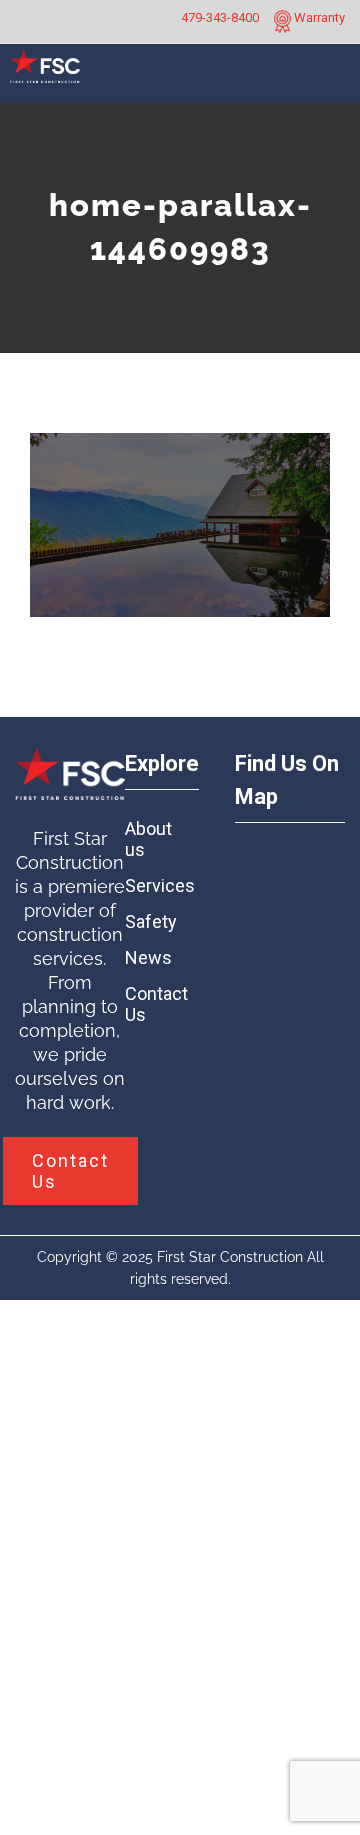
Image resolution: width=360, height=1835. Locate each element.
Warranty (318, 17)
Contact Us (152, 1004)
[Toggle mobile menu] (337, 81)
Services (152, 885)
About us (148, 839)
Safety (151, 921)
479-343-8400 (220, 17)
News (148, 957)
